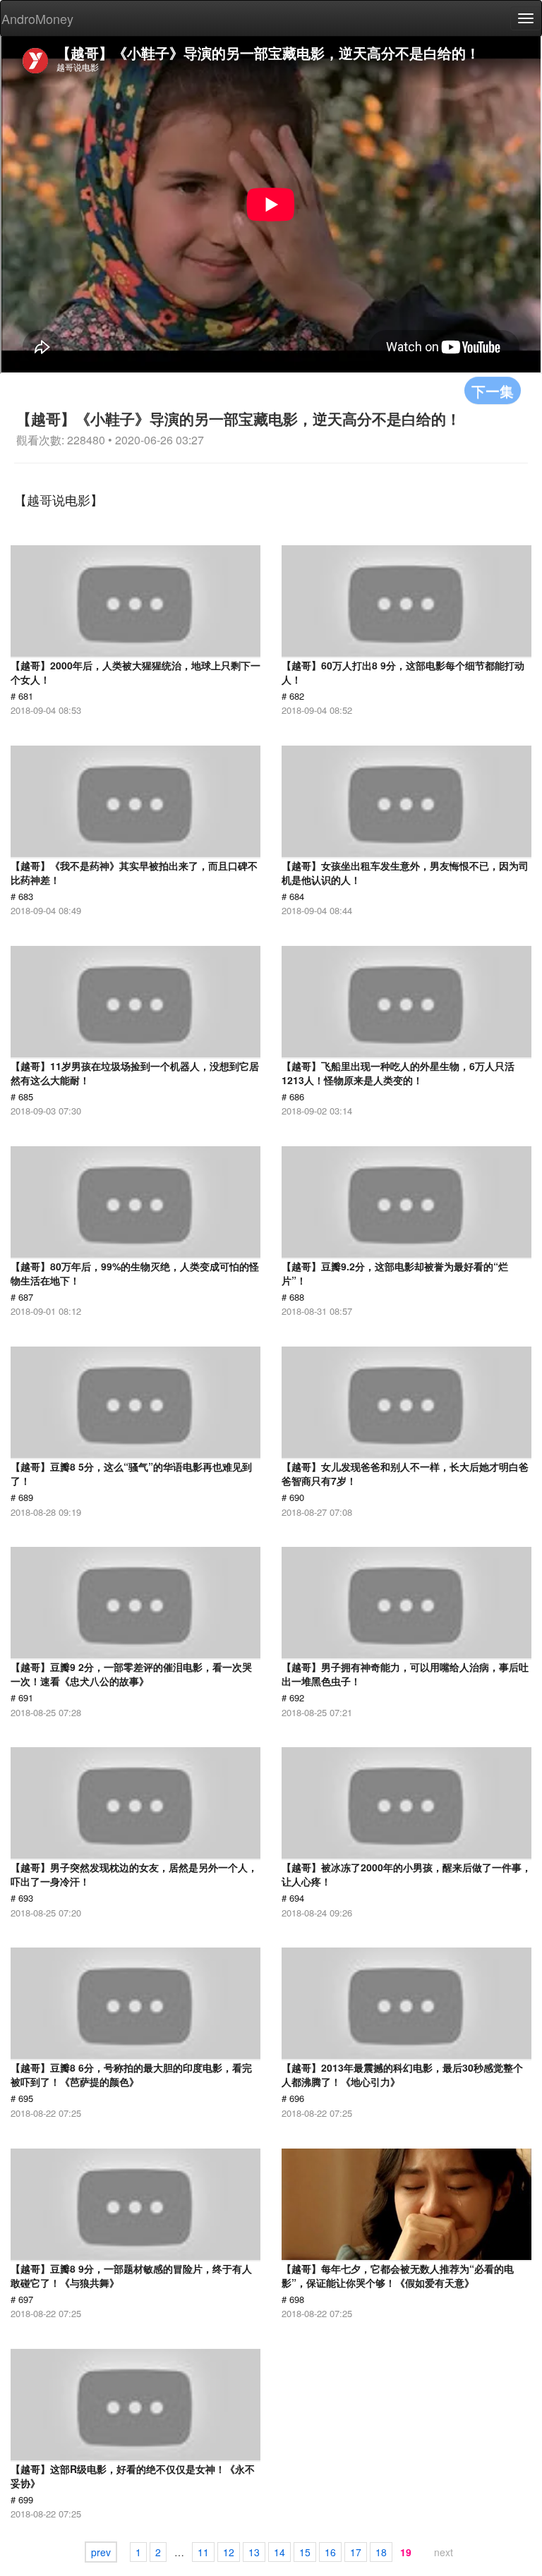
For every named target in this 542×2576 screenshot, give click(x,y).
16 (330, 2552)
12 (229, 2552)
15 (305, 2552)
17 (356, 2552)
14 (279, 2552)
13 (254, 2552)
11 (203, 2552)
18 (381, 2552)
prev (101, 2552)
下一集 (493, 390)
